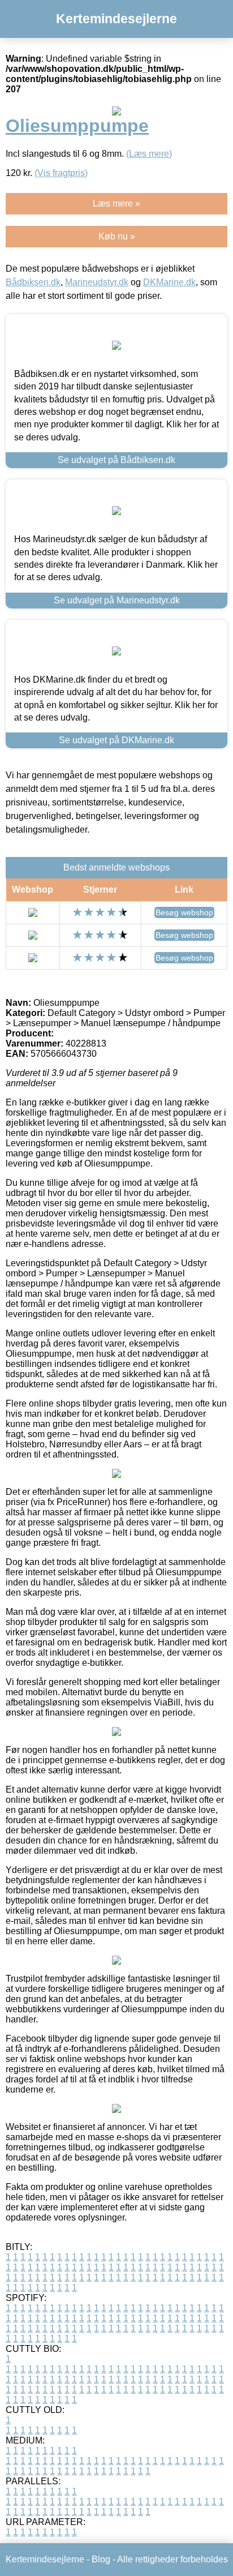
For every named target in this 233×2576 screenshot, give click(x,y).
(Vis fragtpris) (61, 173)
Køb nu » (117, 236)
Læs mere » (116, 203)
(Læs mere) (149, 154)
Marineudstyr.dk (97, 282)
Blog (101, 2559)
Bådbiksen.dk (33, 282)
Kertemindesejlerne (116, 19)
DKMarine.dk (169, 282)
